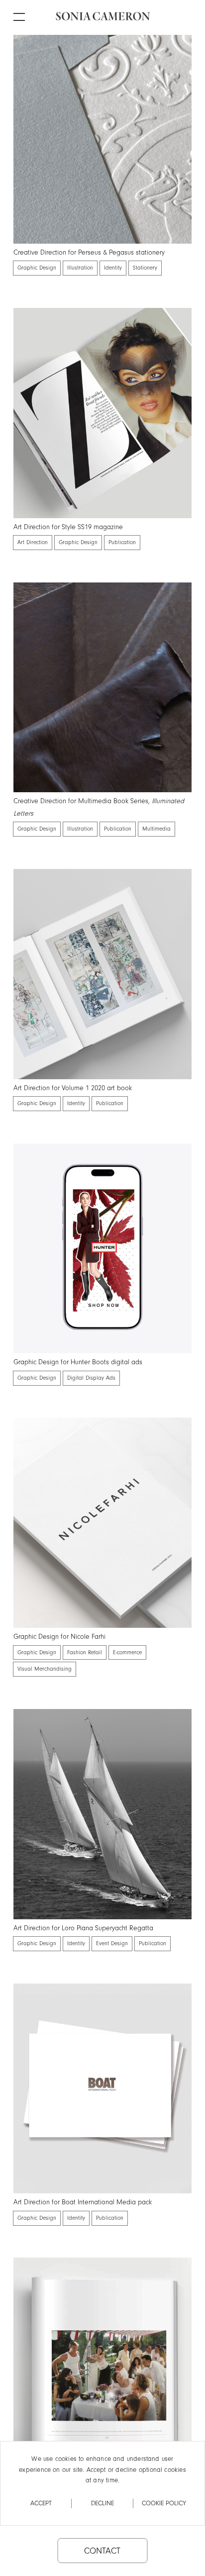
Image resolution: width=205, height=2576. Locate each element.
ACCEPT (41, 2503)
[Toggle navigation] (25, 11)
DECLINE (102, 2503)
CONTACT (102, 2551)
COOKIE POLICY (164, 2503)
